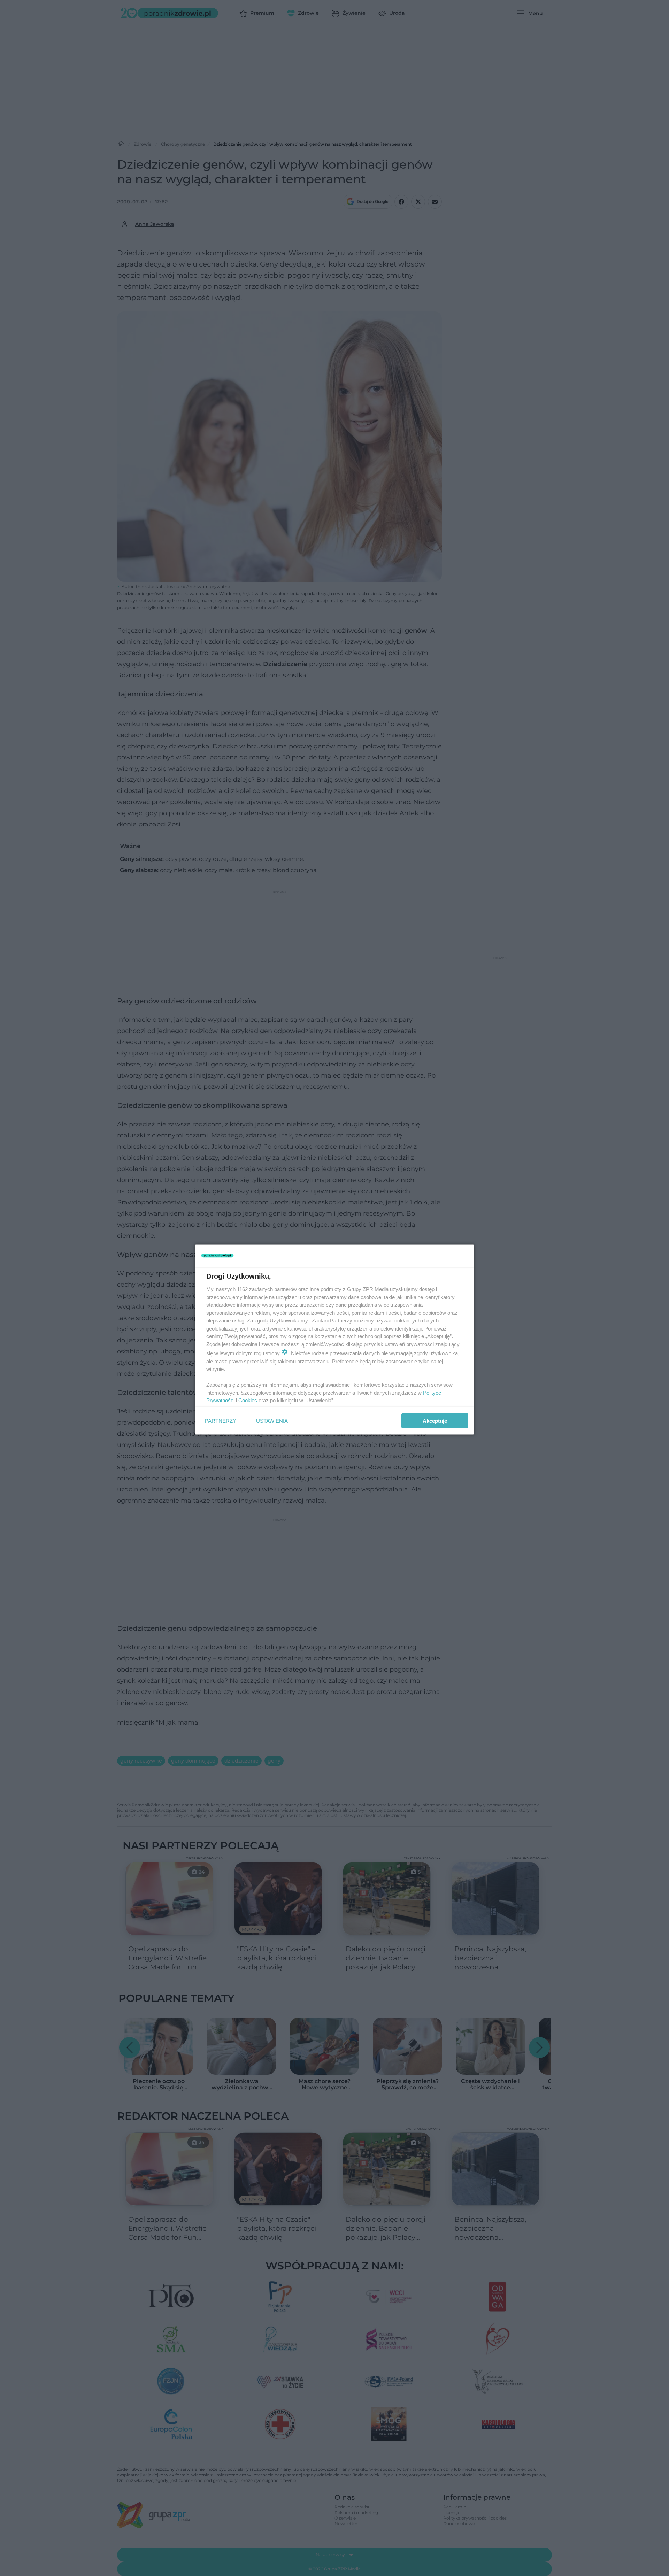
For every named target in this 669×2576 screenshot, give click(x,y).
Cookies (248, 1400)
